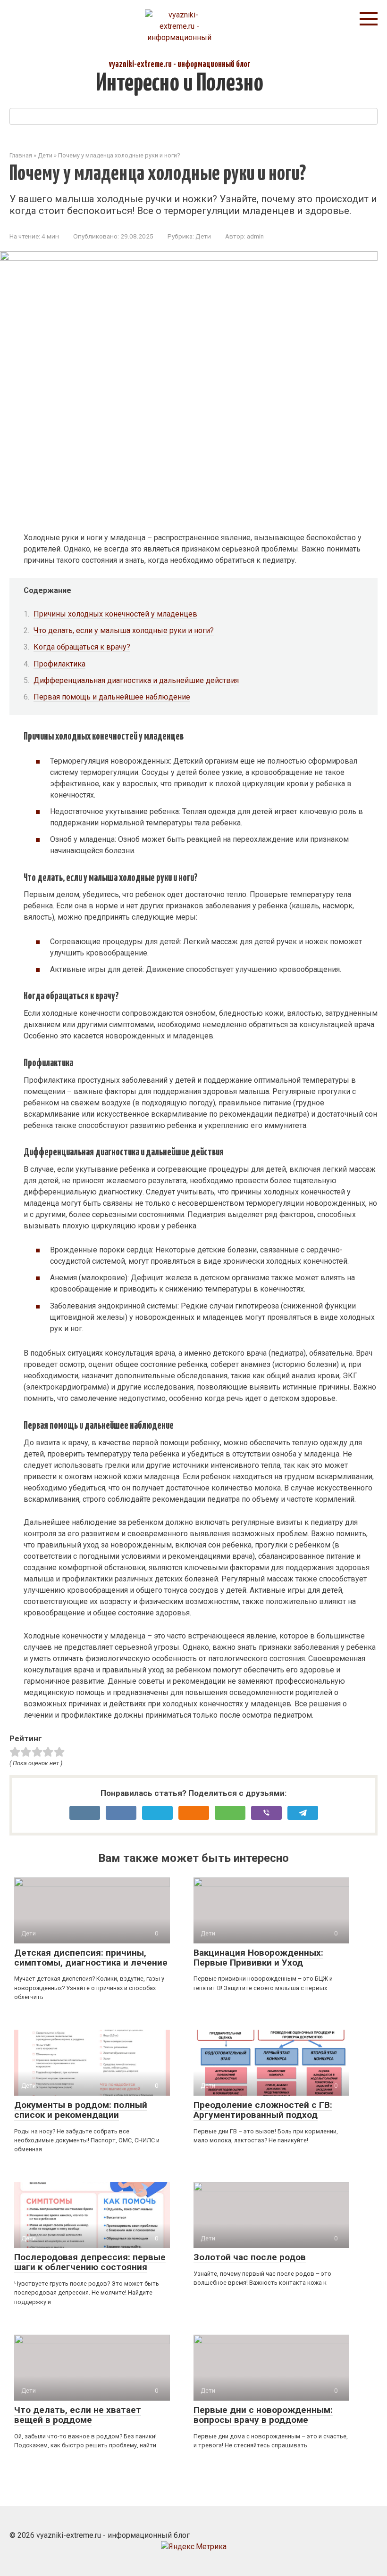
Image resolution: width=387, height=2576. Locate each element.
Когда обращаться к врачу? (82, 647)
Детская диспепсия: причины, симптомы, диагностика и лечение (91, 1958)
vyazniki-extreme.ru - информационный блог (180, 64)
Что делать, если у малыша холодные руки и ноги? (124, 630)
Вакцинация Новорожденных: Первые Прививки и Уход (258, 1958)
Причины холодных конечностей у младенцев (115, 614)
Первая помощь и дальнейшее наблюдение (112, 697)
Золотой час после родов (250, 2257)
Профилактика (59, 664)
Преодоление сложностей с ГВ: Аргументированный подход (263, 2110)
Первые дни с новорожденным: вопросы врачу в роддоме (263, 2415)
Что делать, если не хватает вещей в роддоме (78, 2415)
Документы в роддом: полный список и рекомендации (81, 2110)
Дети (203, 236)
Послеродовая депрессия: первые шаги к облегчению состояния (90, 2262)
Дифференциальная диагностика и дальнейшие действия (136, 680)
